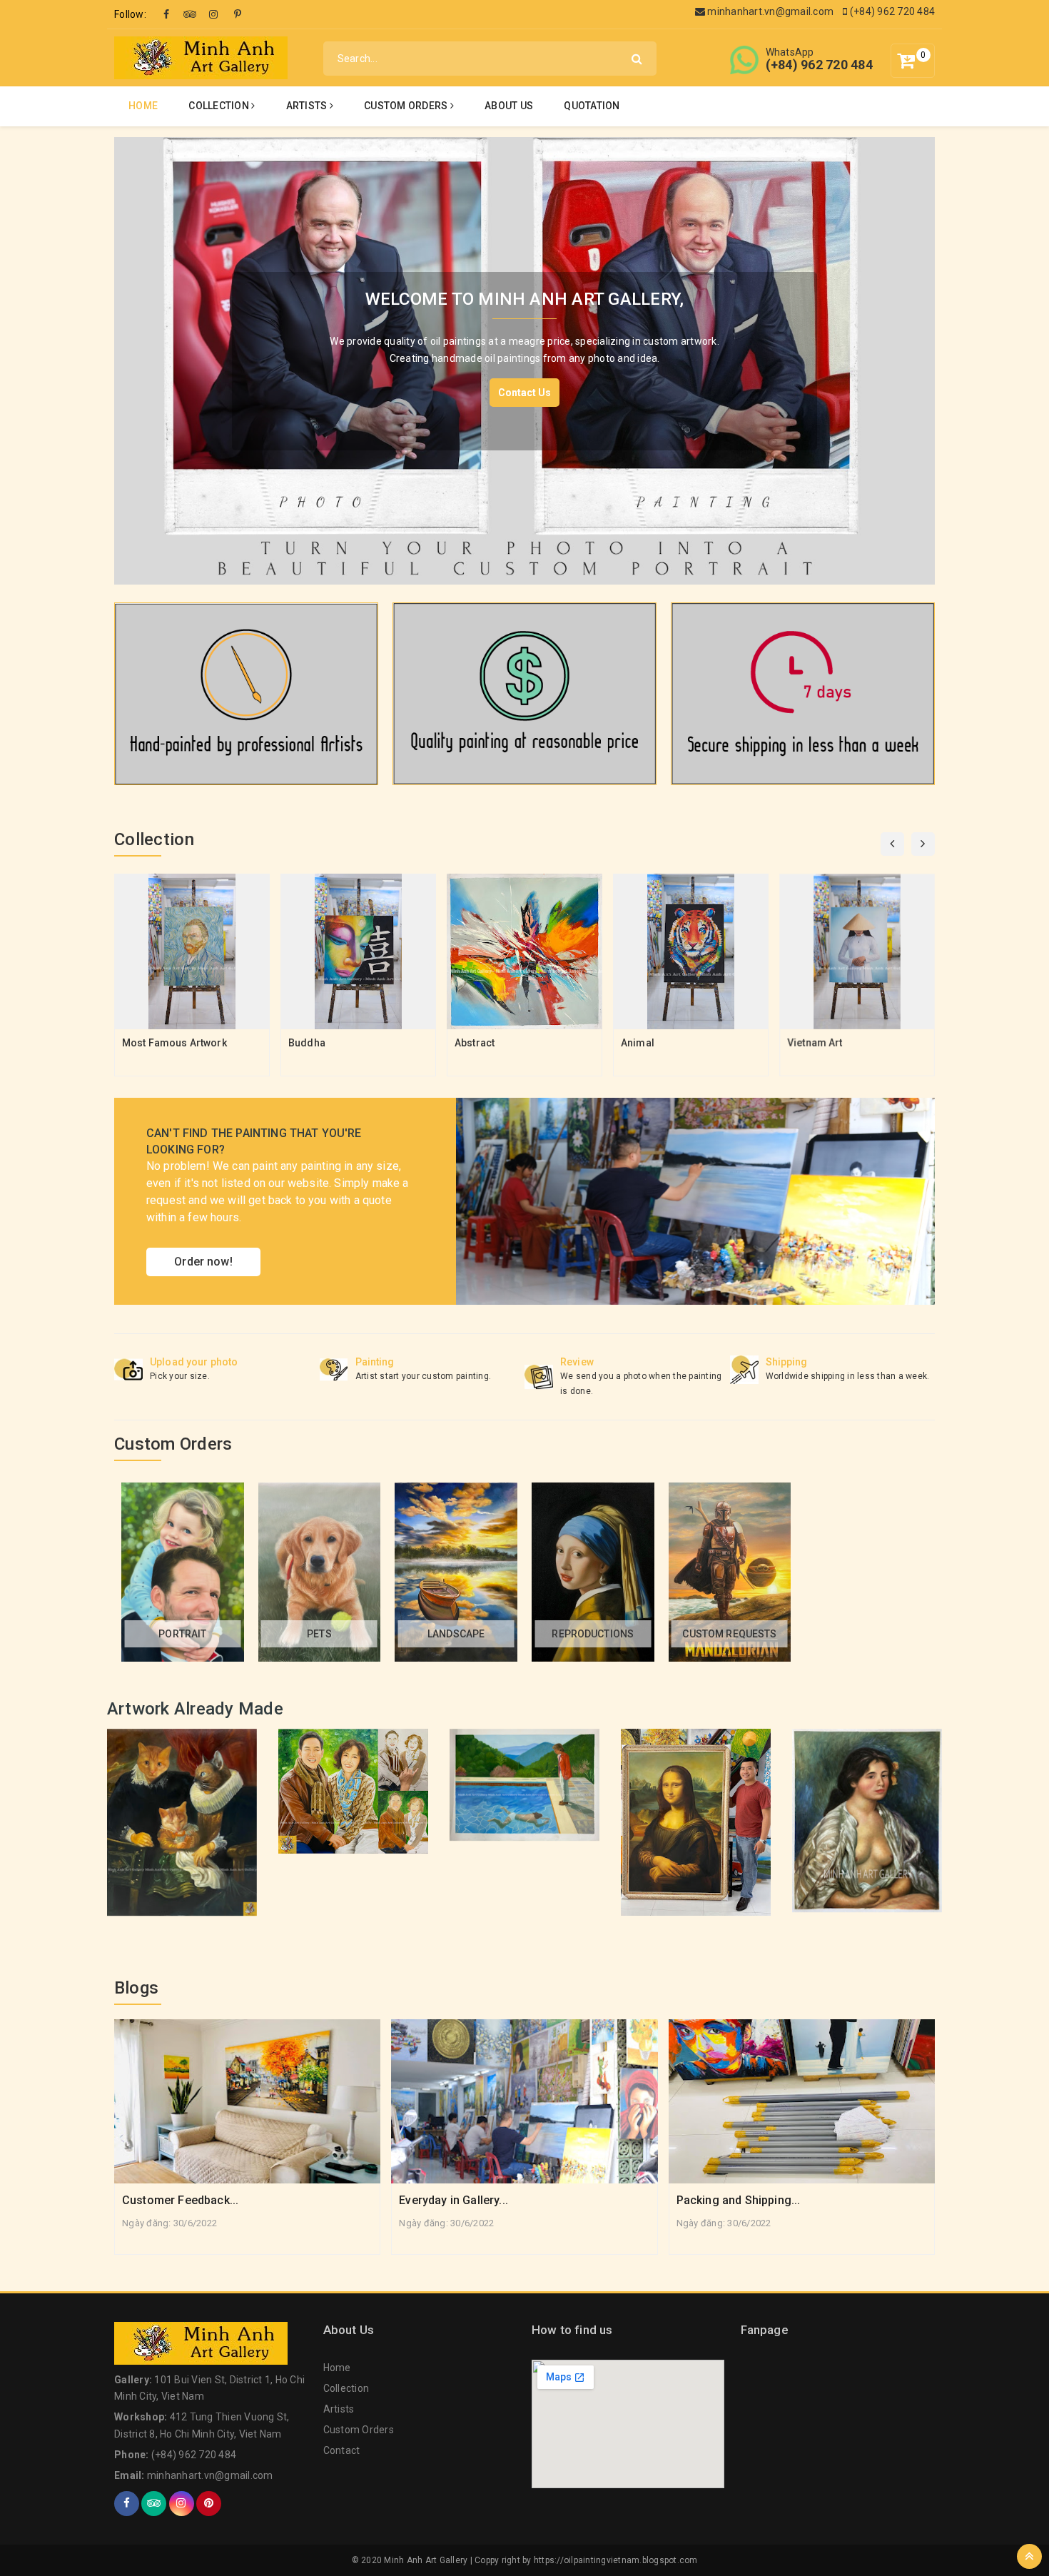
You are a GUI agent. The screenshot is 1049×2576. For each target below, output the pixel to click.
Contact (342, 2450)
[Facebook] (166, 14)
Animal (638, 1043)
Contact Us (524, 393)
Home (143, 106)
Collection (220, 106)
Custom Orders (407, 106)
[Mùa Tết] (246, 693)
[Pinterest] (238, 14)
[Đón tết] (524, 693)
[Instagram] (214, 14)
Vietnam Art (815, 1043)
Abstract (475, 1043)
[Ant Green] (695, 1201)
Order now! (203, 1262)
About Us (509, 106)
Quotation (592, 106)
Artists (308, 106)
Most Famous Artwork (174, 1043)
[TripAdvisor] (154, 2504)
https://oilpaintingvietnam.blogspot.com (616, 2560)
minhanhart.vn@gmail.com (769, 11)
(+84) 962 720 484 (891, 11)
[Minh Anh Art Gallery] (201, 57)
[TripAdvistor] (190, 14)
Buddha (307, 1043)
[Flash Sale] (803, 693)
